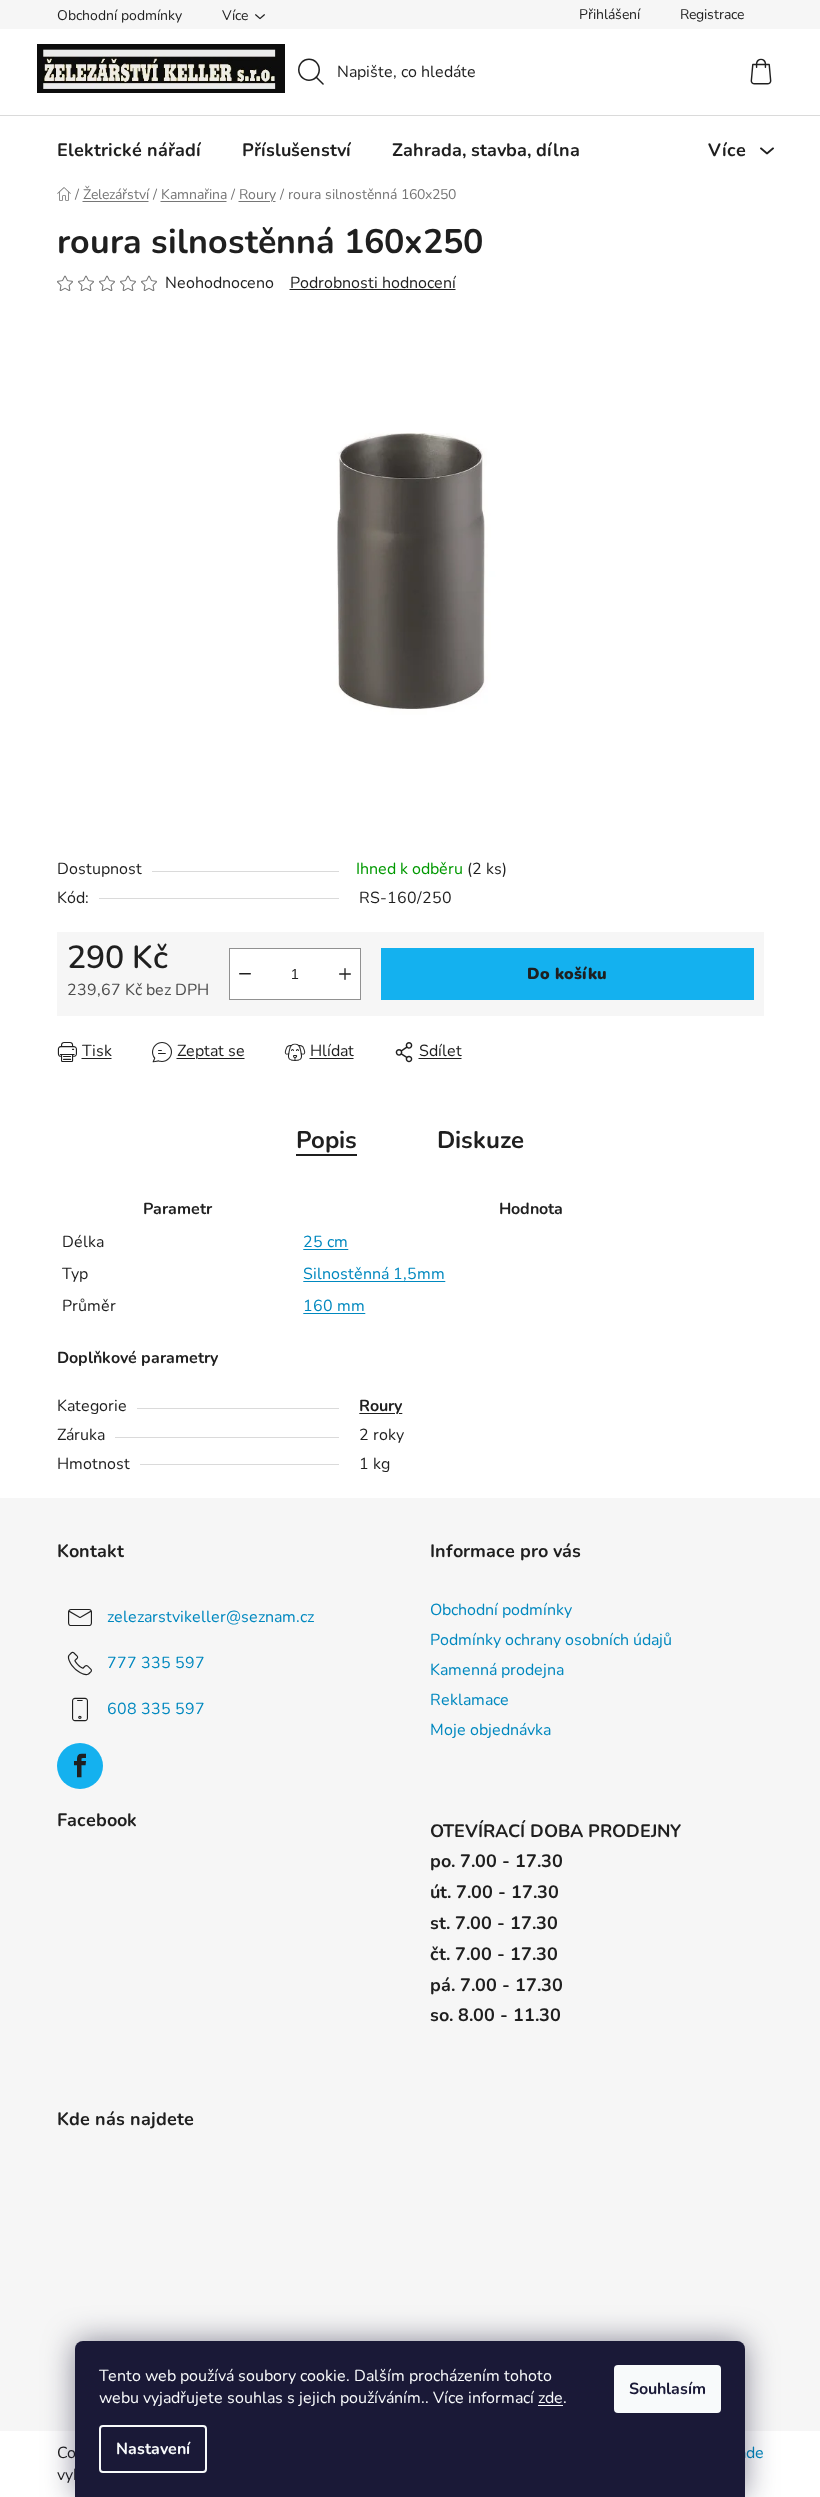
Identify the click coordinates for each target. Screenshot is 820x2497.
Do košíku (567, 974)
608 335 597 (156, 1709)
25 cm (325, 1242)
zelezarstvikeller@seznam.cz (210, 1617)
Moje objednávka (490, 1730)
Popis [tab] (326, 1140)
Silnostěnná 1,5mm (374, 1274)
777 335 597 (156, 1663)
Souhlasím (667, 2389)
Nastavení (153, 2449)
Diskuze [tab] (480, 1140)
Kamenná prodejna (497, 1670)
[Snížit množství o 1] (245, 974)
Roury (380, 1406)
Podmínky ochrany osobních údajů (551, 1640)
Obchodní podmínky (119, 15)
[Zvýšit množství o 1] (345, 974)
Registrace (712, 14)
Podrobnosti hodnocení (373, 283)
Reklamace (469, 1700)
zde (550, 2398)
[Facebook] (80, 1766)
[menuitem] (129, 150)
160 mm (334, 1306)
